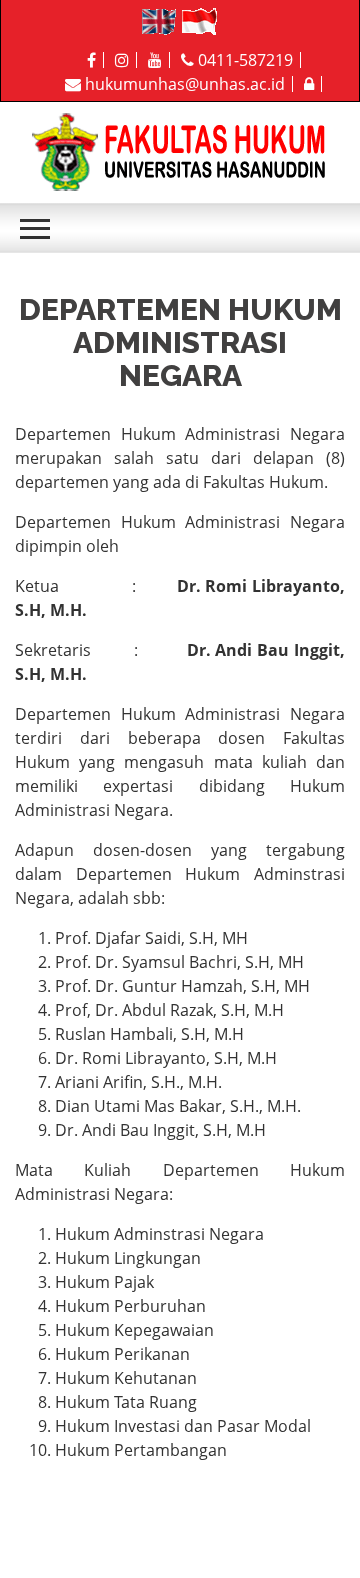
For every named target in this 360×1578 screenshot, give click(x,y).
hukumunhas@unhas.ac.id (183, 84)
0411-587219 (243, 60)
